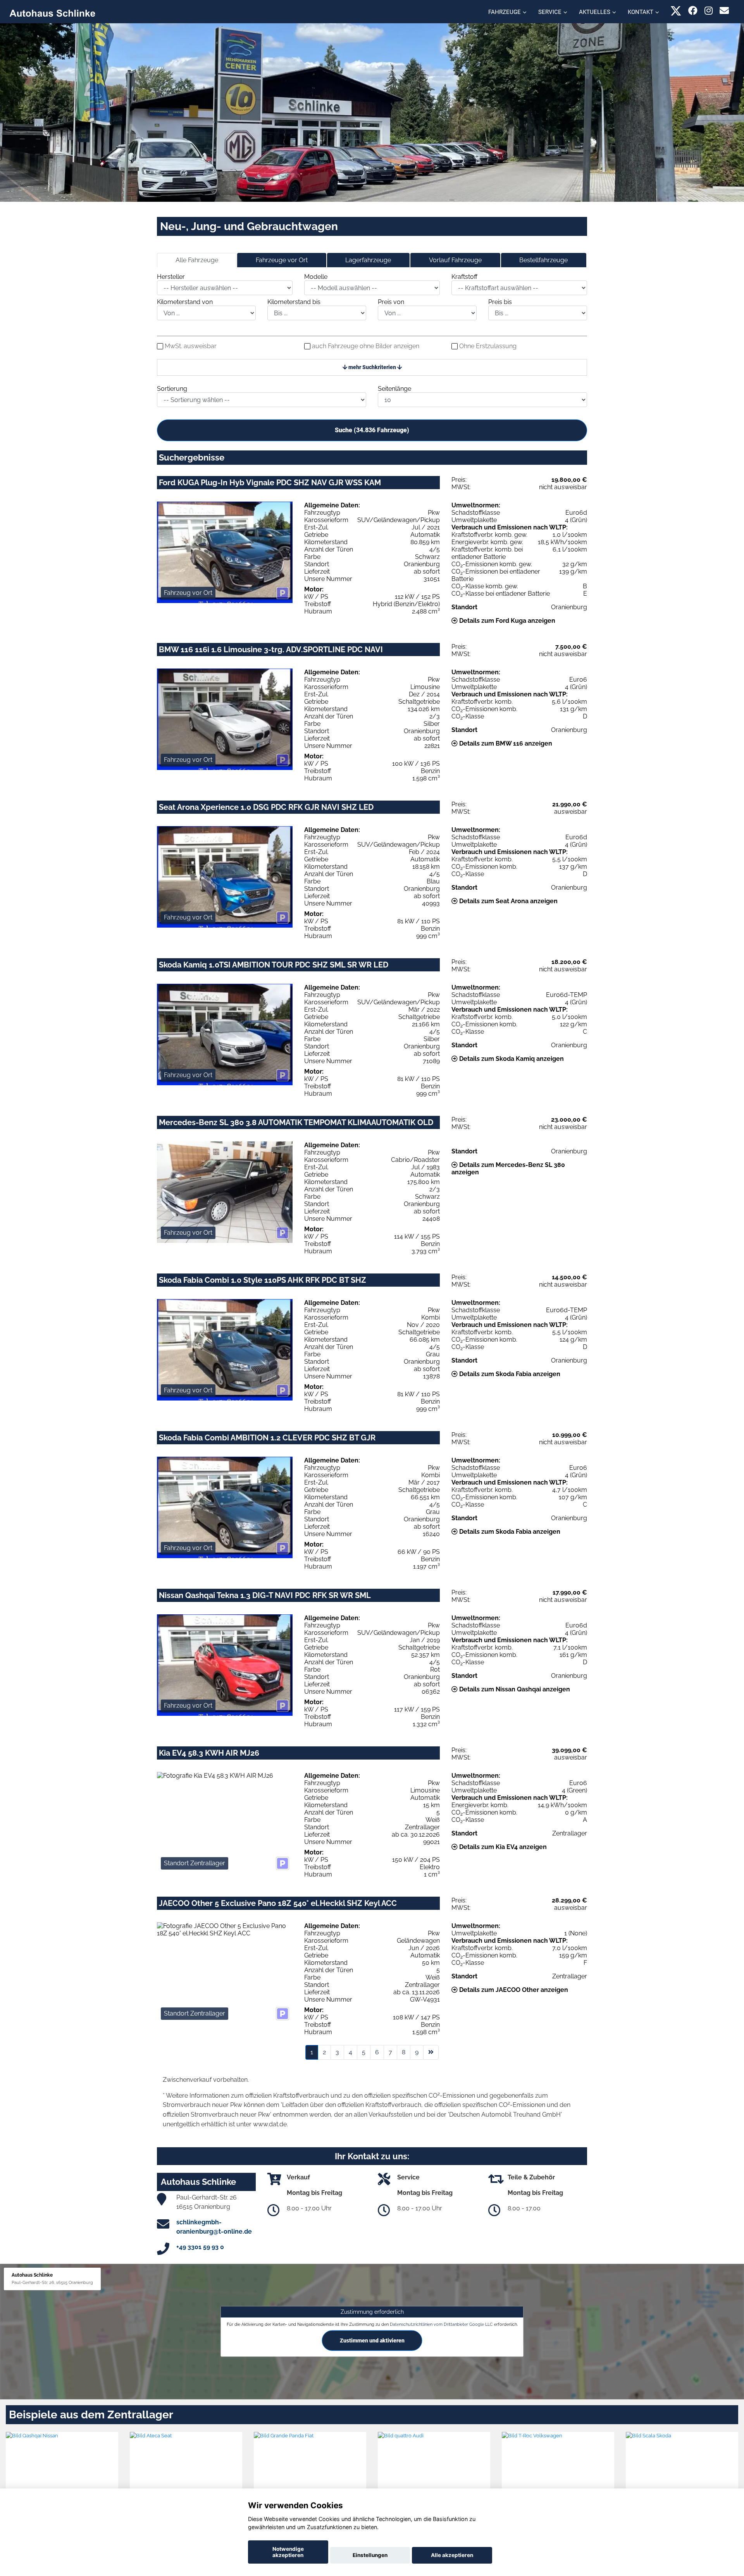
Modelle (316, 277)
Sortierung (172, 389)
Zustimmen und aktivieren (372, 2341)
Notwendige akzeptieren (288, 2552)
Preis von (391, 302)
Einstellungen (370, 2555)
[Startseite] (52, 13)
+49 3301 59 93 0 (200, 2247)
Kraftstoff (464, 277)
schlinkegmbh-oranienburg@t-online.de (214, 2227)
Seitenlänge (394, 389)
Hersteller (171, 277)
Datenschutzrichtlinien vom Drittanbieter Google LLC (441, 2324)
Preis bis (500, 302)
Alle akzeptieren (452, 2555)
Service (550, 12)
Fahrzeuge (505, 12)
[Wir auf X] (676, 11)
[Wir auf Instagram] (709, 11)
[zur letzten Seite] (431, 2052)
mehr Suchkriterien (372, 367)
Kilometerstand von (185, 302)
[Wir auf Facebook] (693, 11)
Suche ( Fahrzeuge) (372, 430)
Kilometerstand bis (294, 302)
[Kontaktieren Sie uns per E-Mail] (724, 11)
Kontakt (641, 12)
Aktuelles (595, 12)
